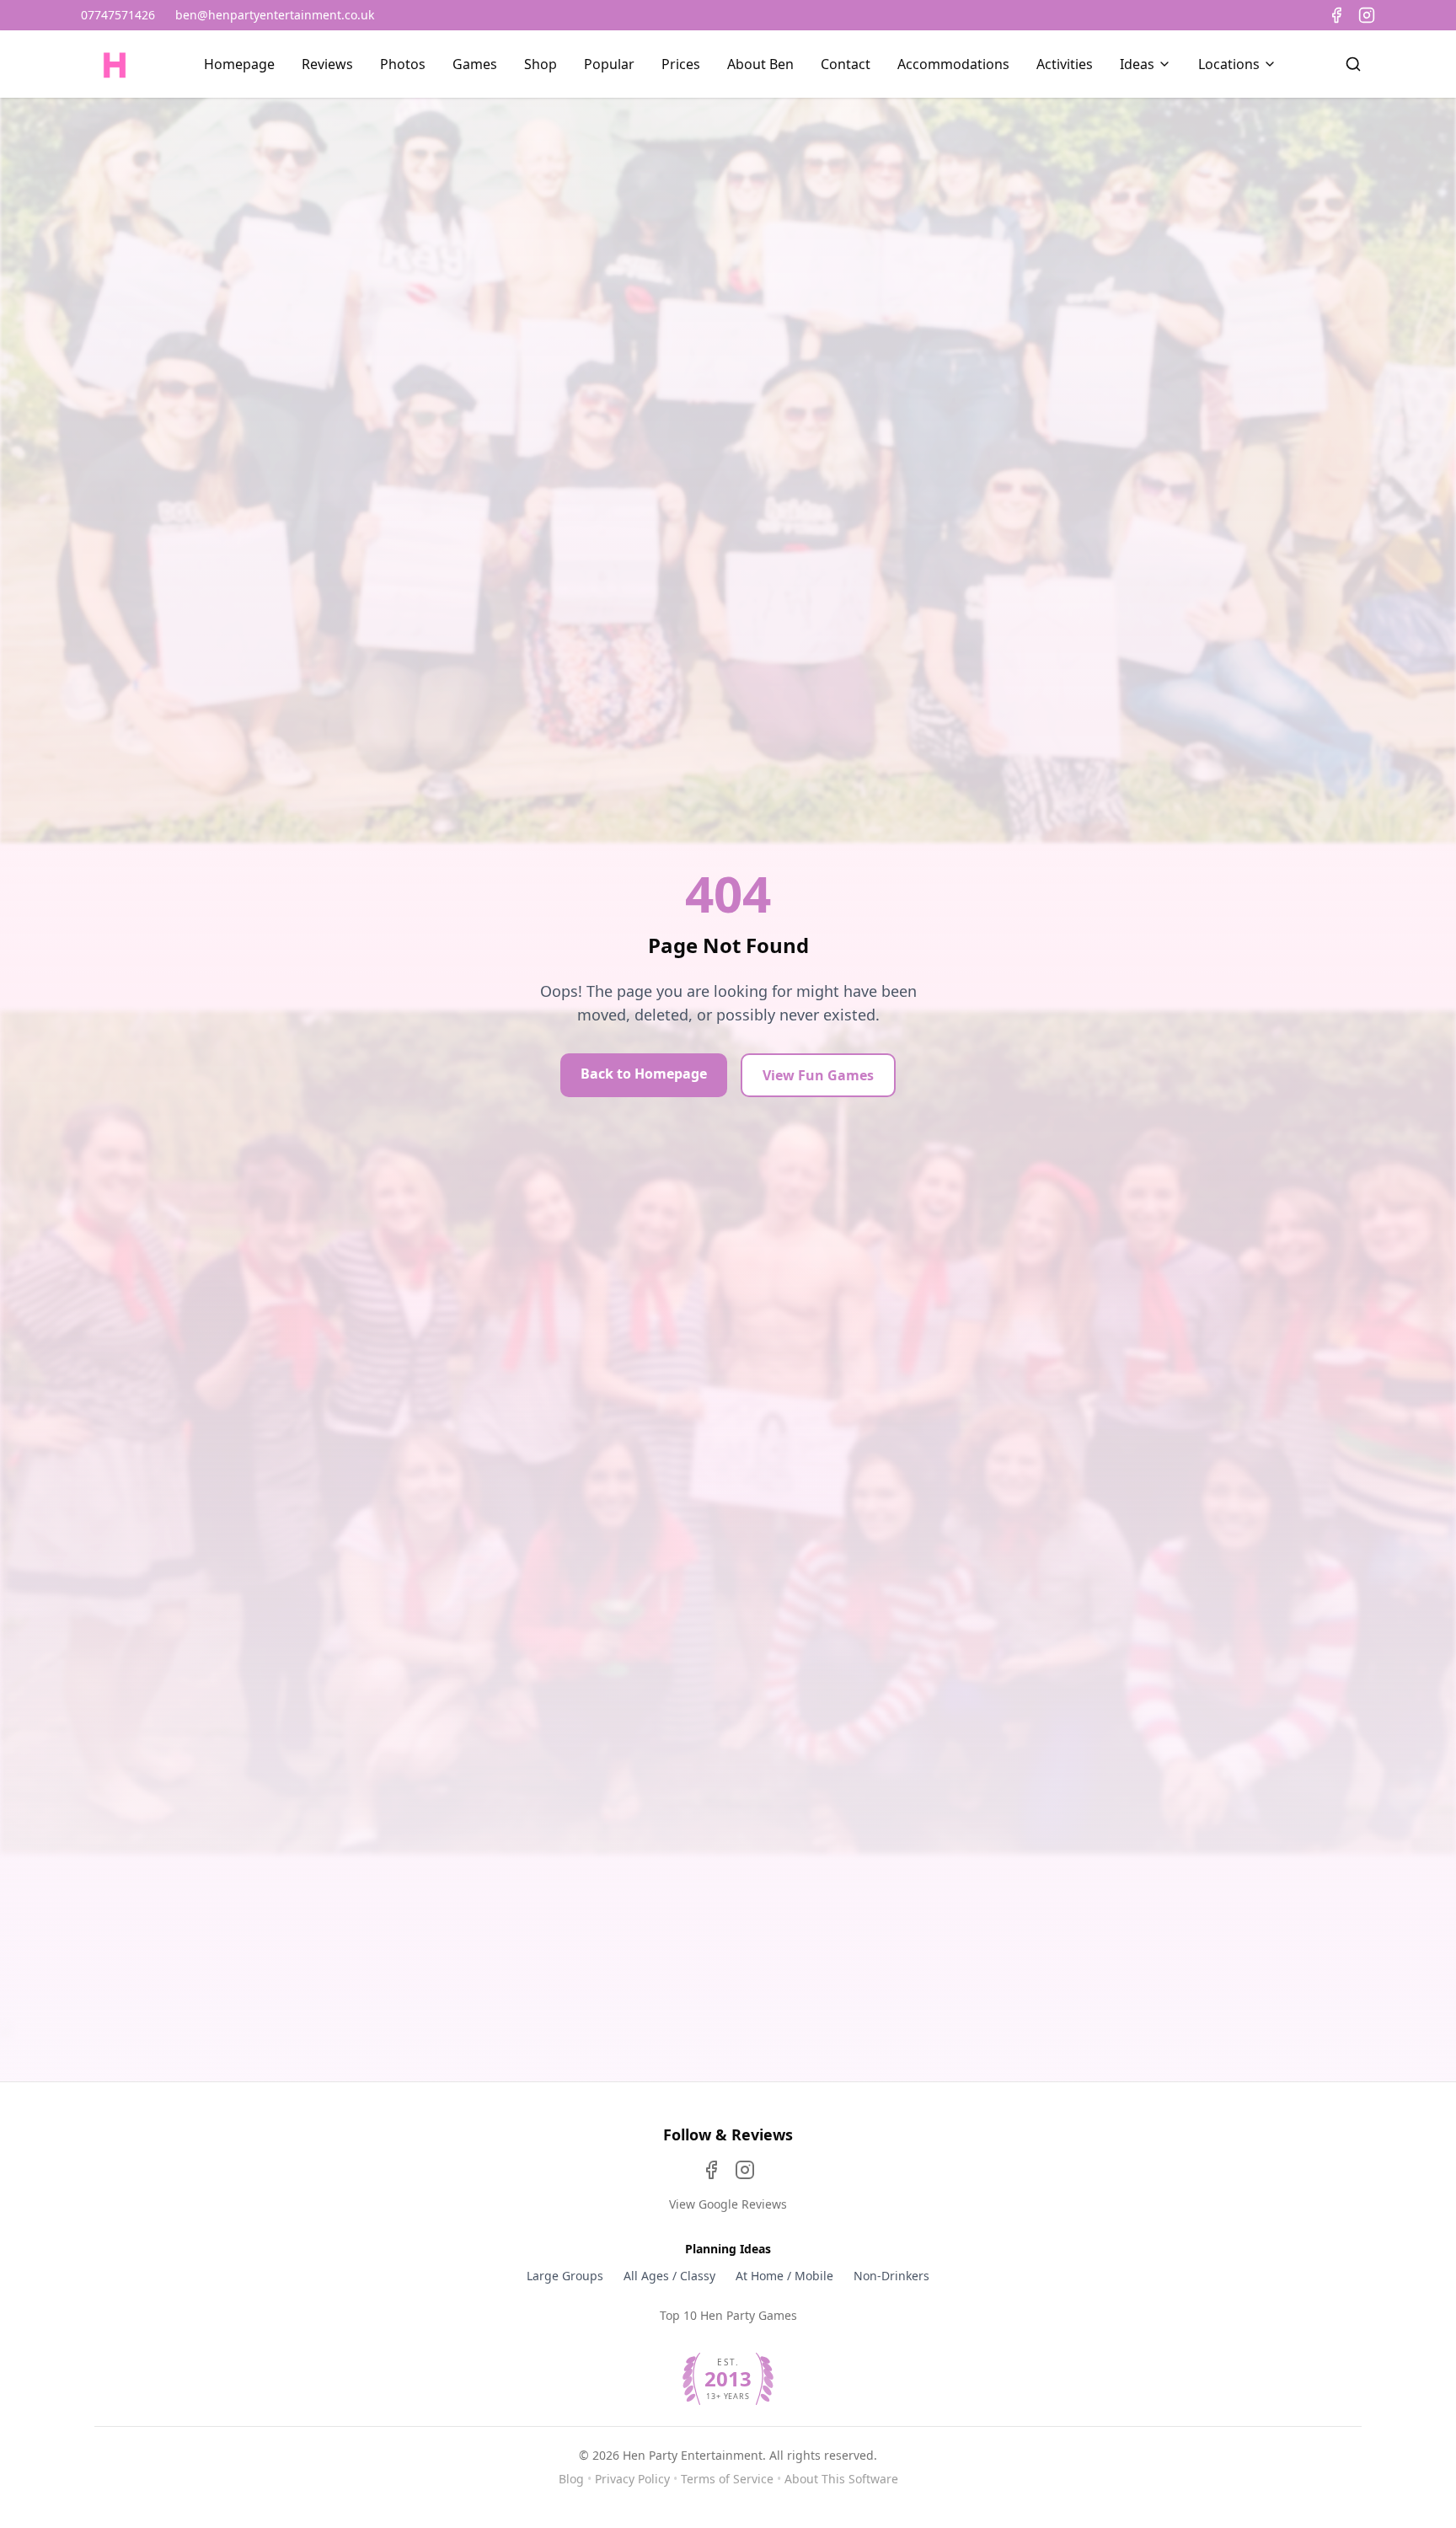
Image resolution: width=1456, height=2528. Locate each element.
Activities (1065, 64)
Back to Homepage (644, 1074)
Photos (403, 64)
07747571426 (118, 15)
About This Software (841, 2479)
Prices (681, 64)
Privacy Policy (632, 2479)
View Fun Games (818, 1075)
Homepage (239, 64)
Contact (846, 64)
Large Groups (565, 2276)
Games (475, 64)
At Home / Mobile (784, 2276)
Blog (571, 2479)
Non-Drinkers (891, 2276)
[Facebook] (1336, 15)
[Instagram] (1367, 15)
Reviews (327, 64)
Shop (541, 64)
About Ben (760, 64)
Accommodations (953, 64)
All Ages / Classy (669, 2276)
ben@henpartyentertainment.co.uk (275, 15)
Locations (1229, 64)
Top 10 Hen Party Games (728, 2315)
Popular (609, 64)
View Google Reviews (728, 2204)
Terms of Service (727, 2479)
